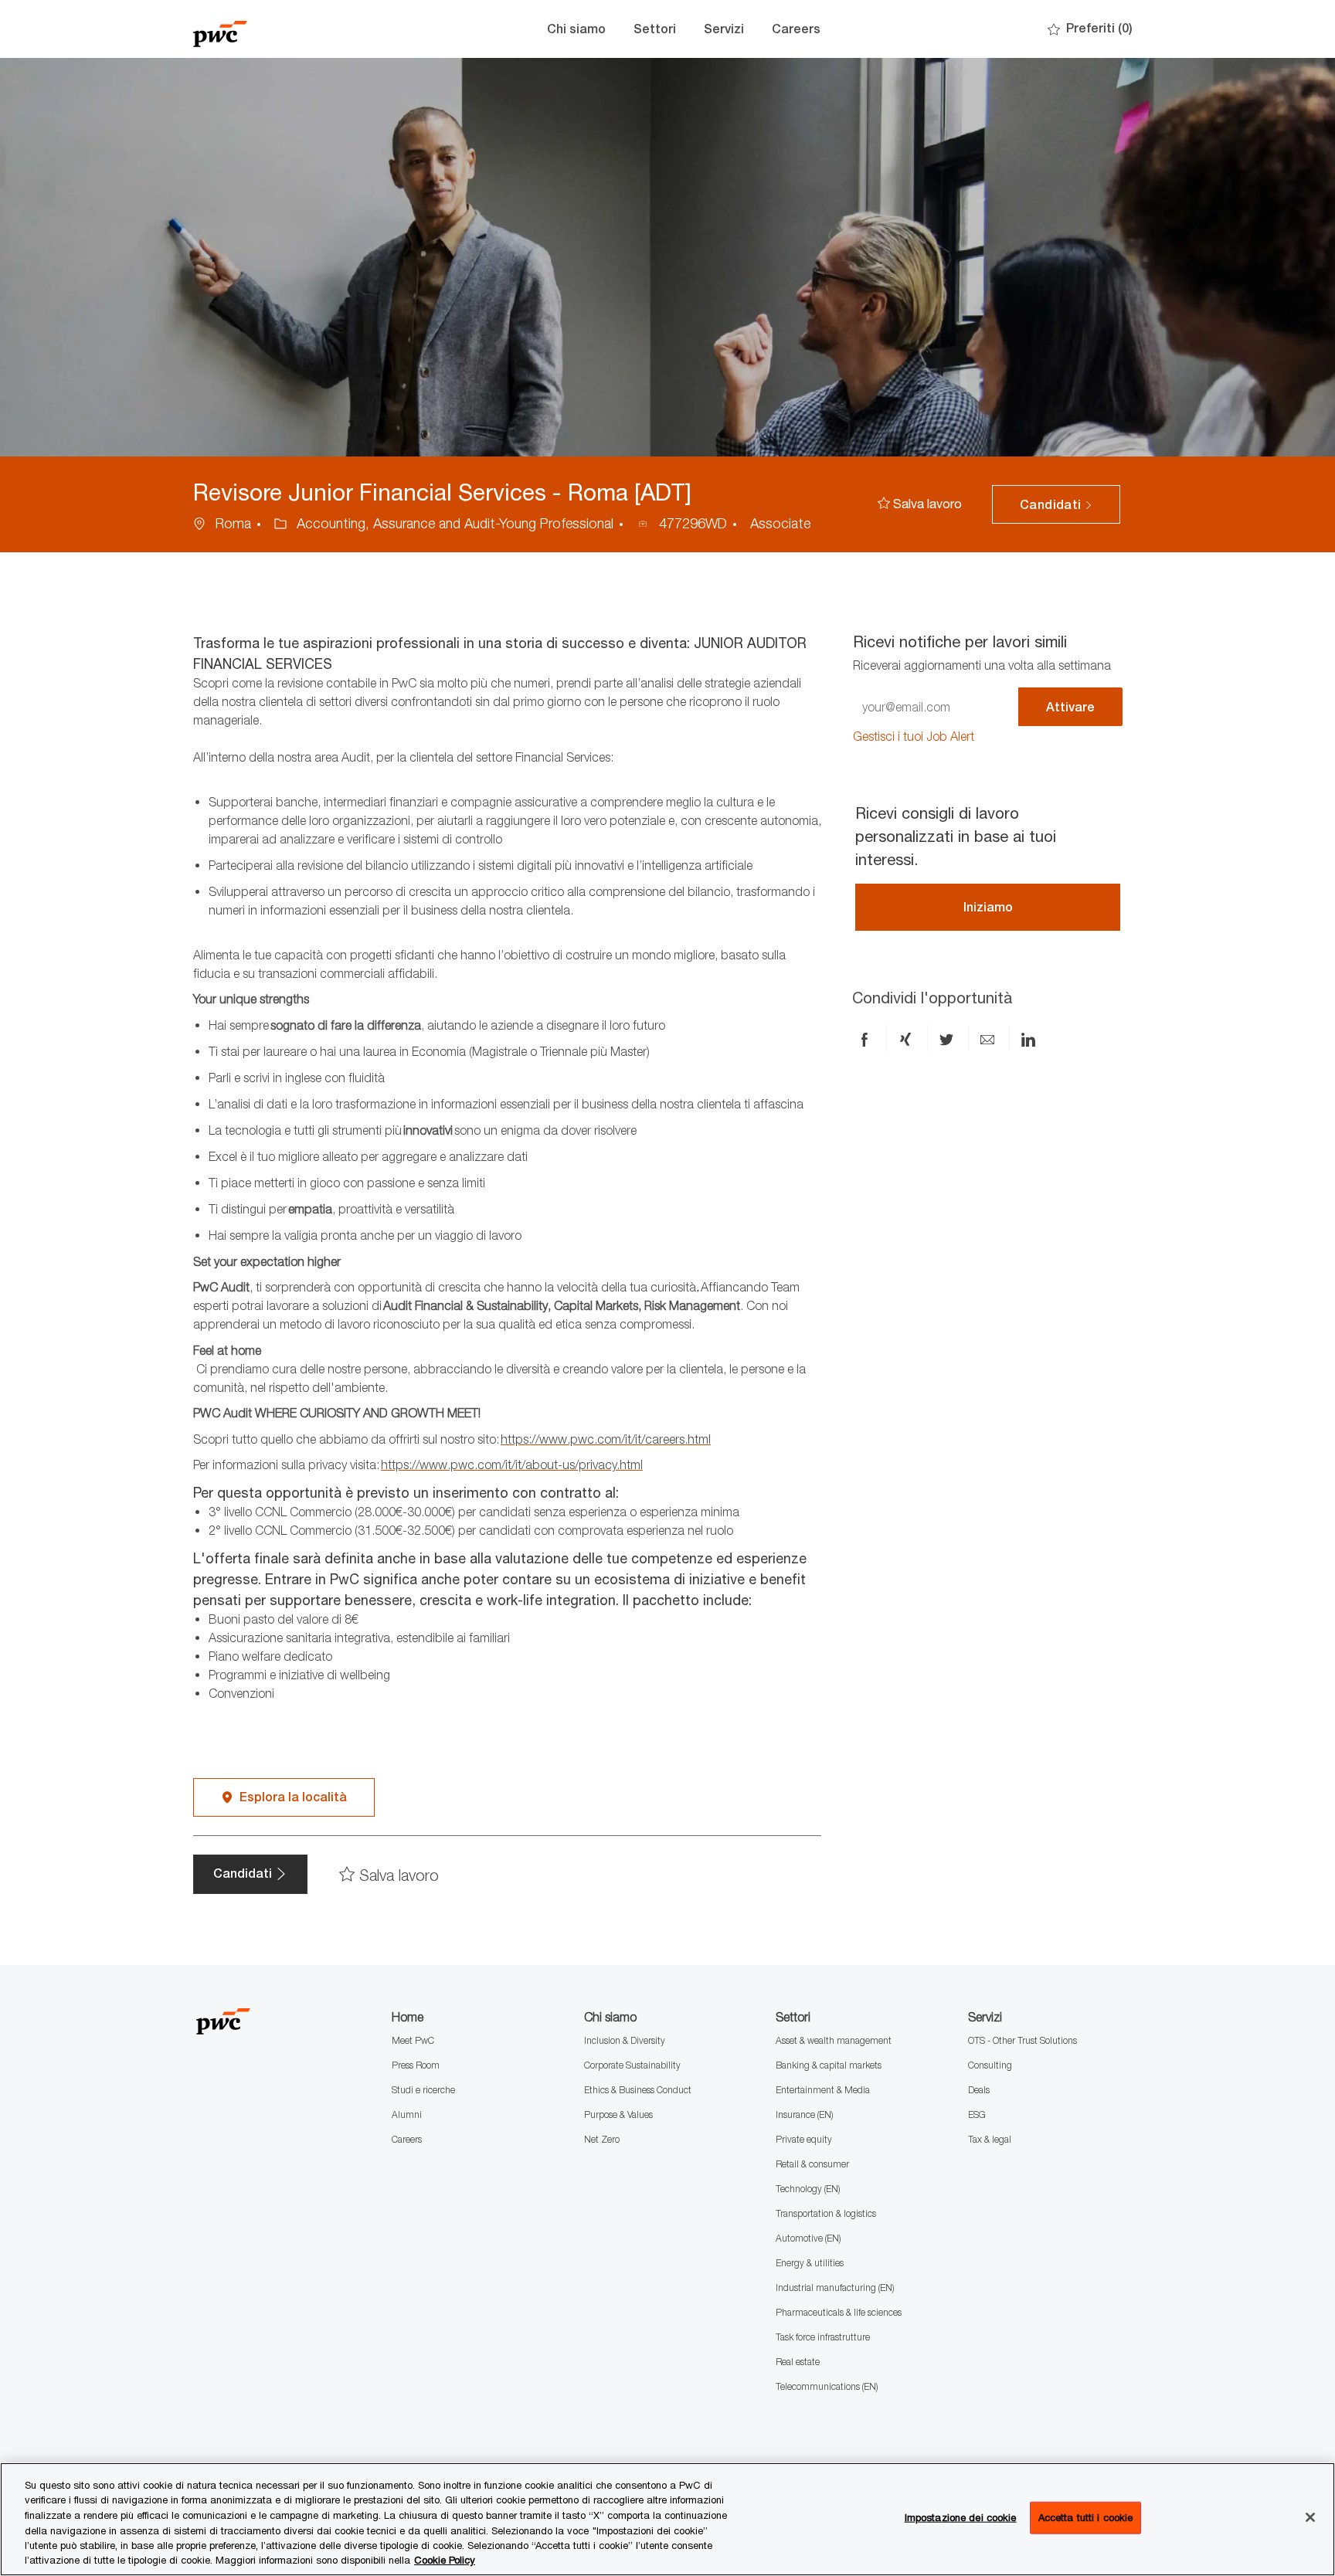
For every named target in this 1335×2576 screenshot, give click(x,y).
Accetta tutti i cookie (1086, 2517)
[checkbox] (920, 504)
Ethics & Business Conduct (638, 2090)
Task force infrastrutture (823, 2337)
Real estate (798, 2362)
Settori (655, 29)
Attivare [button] (1070, 707)
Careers (796, 29)
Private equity (804, 2139)
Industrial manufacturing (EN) (835, 2288)
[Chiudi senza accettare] (1310, 2517)
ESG (977, 2114)
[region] (667, 2519)
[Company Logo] (270, 29)
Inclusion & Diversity (625, 2040)
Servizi (724, 29)
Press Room (416, 2065)
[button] (1056, 504)
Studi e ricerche (423, 2090)
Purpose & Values (618, 2114)
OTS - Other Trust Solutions (1022, 2040)
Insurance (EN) (804, 2114)
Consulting (990, 2065)
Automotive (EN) (808, 2238)
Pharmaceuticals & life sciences (839, 2312)
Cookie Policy (445, 2560)
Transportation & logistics (826, 2213)
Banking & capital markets (829, 2065)
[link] (914, 736)
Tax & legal (990, 2139)
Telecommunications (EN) (827, 2386)
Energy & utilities (810, 2263)
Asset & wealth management (834, 2040)
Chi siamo (576, 29)
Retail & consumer (812, 2164)
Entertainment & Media (823, 2090)
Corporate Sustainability (632, 2065)
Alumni (407, 2114)
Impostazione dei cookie (961, 2517)
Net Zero (602, 2139)
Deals (979, 2090)
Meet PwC (413, 2040)
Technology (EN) (808, 2189)
